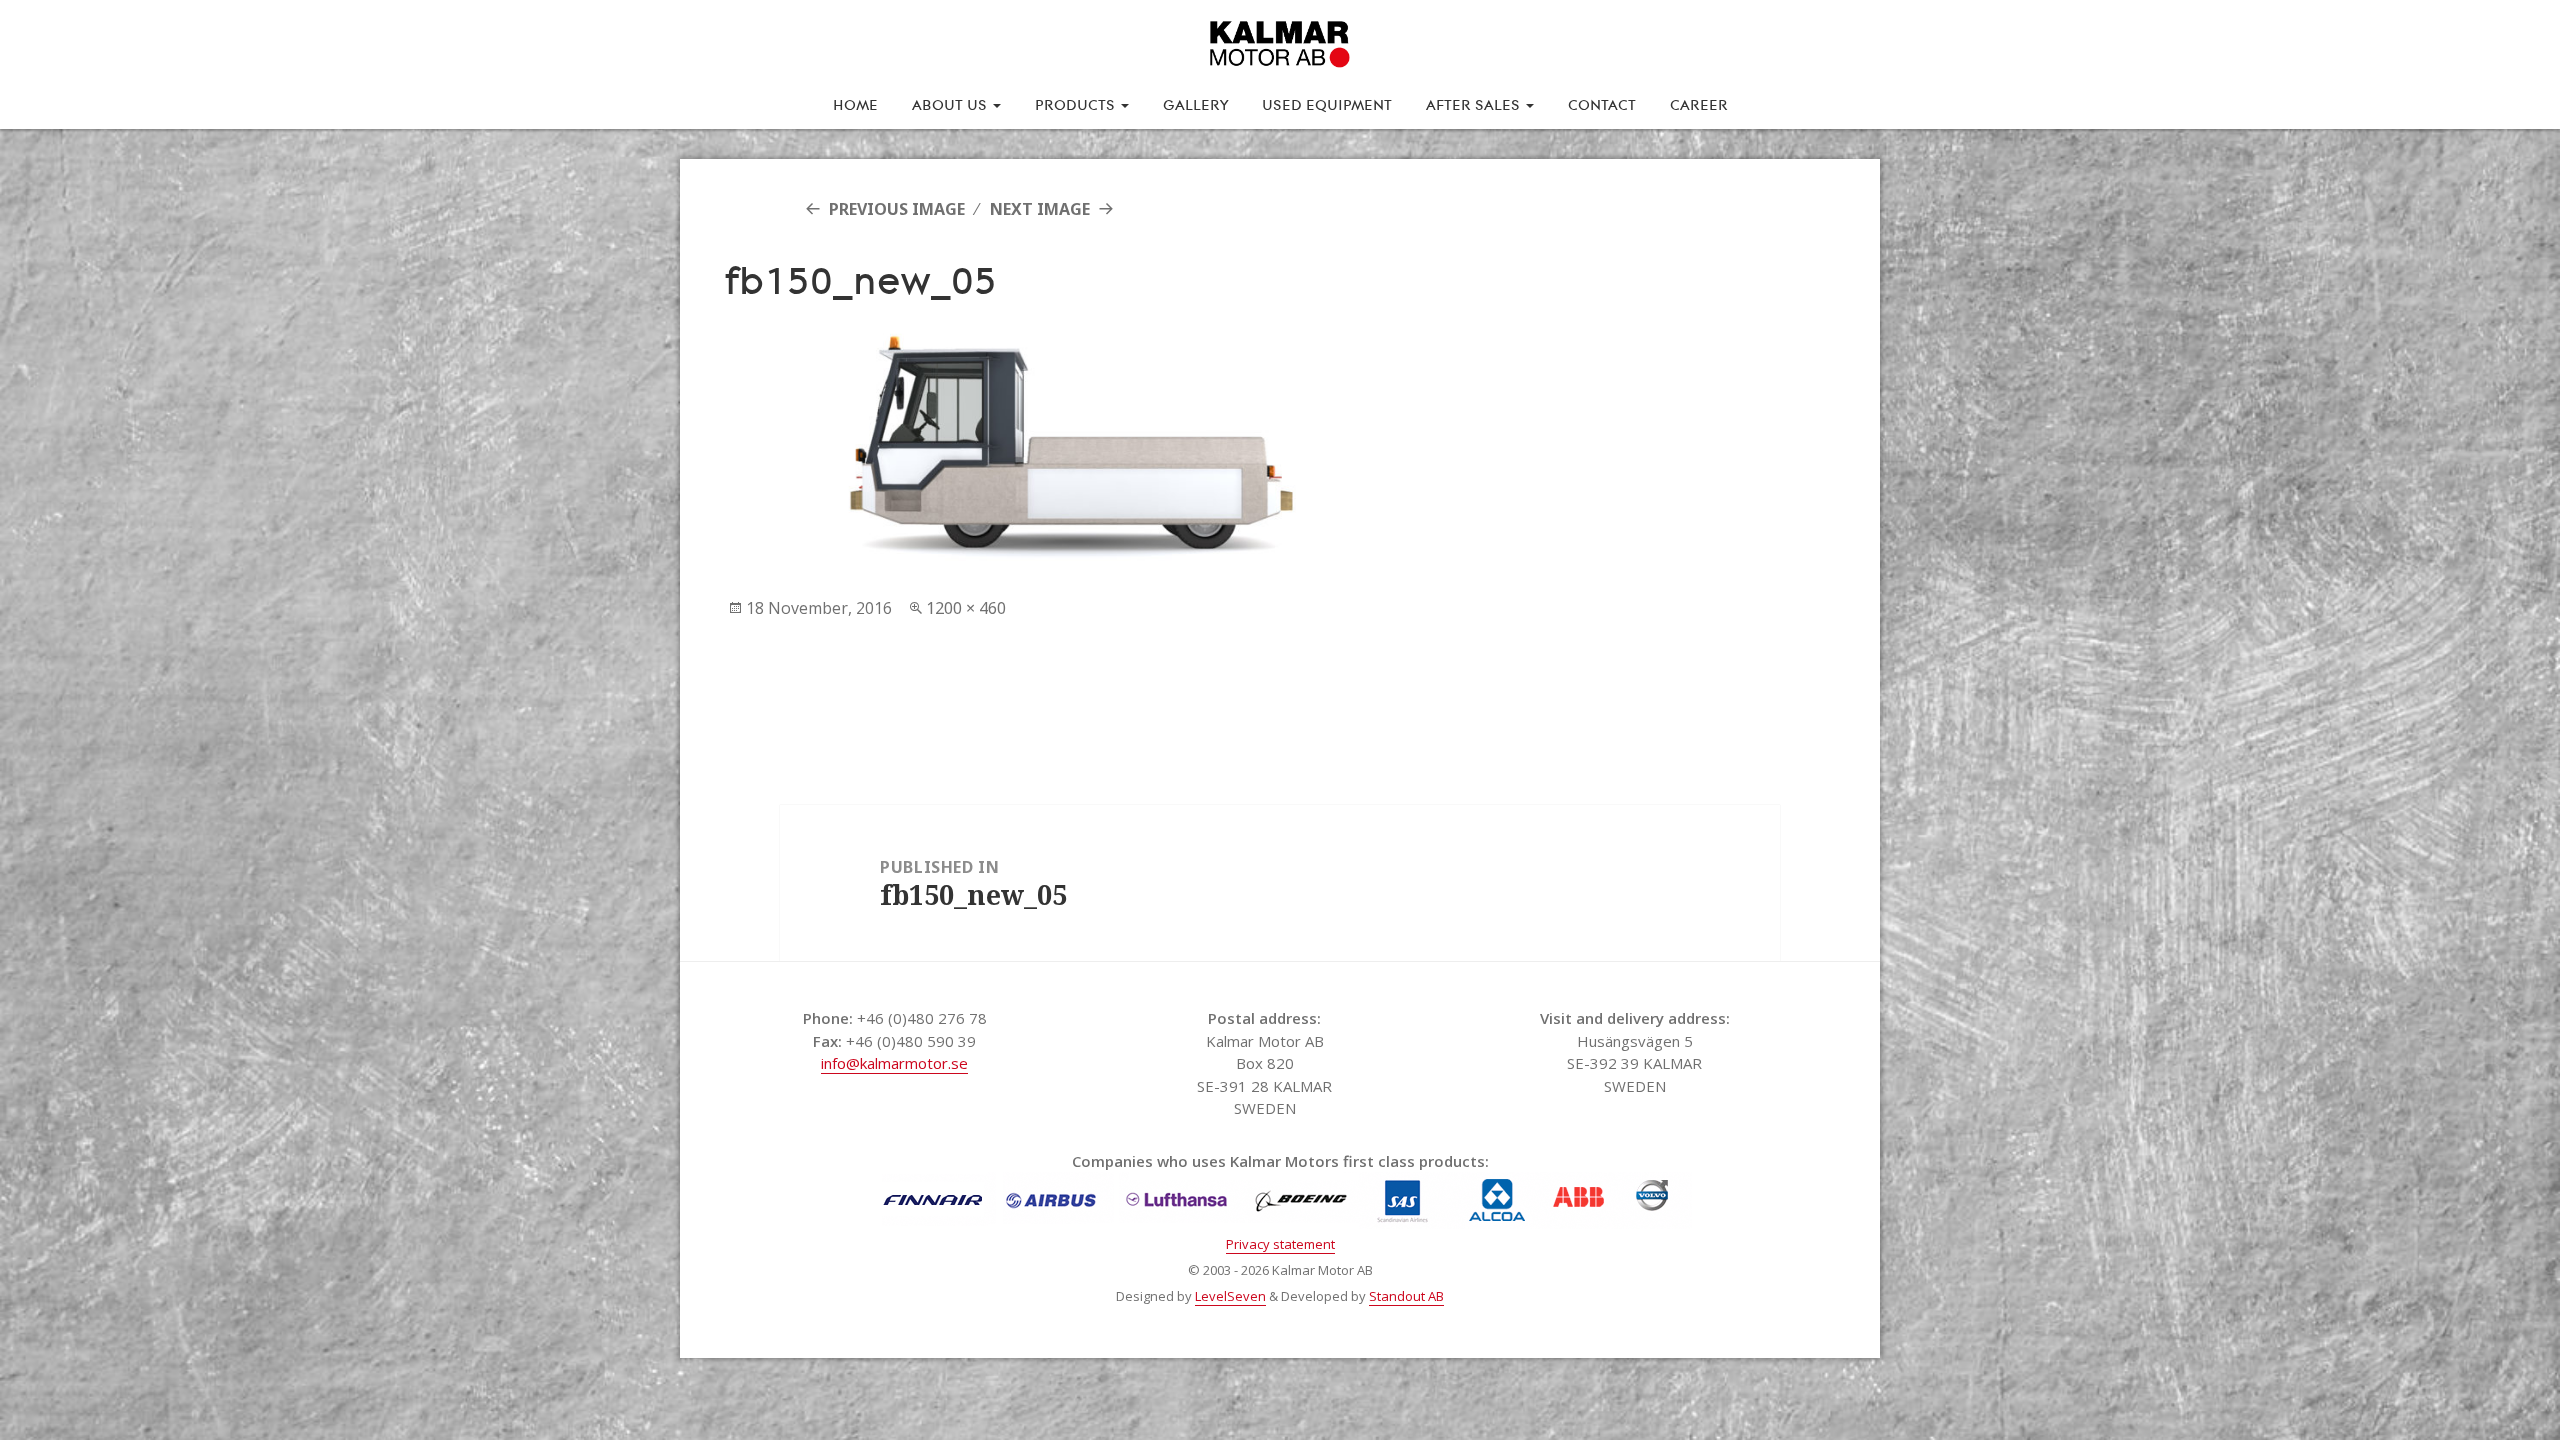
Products (1077, 103)
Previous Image (897, 209)
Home (855, 103)
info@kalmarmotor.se (894, 1063)
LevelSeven (1230, 1296)
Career (1699, 103)
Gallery (1195, 103)
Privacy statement (1280, 1244)
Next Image (1040, 209)
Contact (1602, 103)
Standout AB (1406, 1296)
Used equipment (1327, 103)
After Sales (1475, 103)
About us (951, 103)
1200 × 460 (966, 608)
